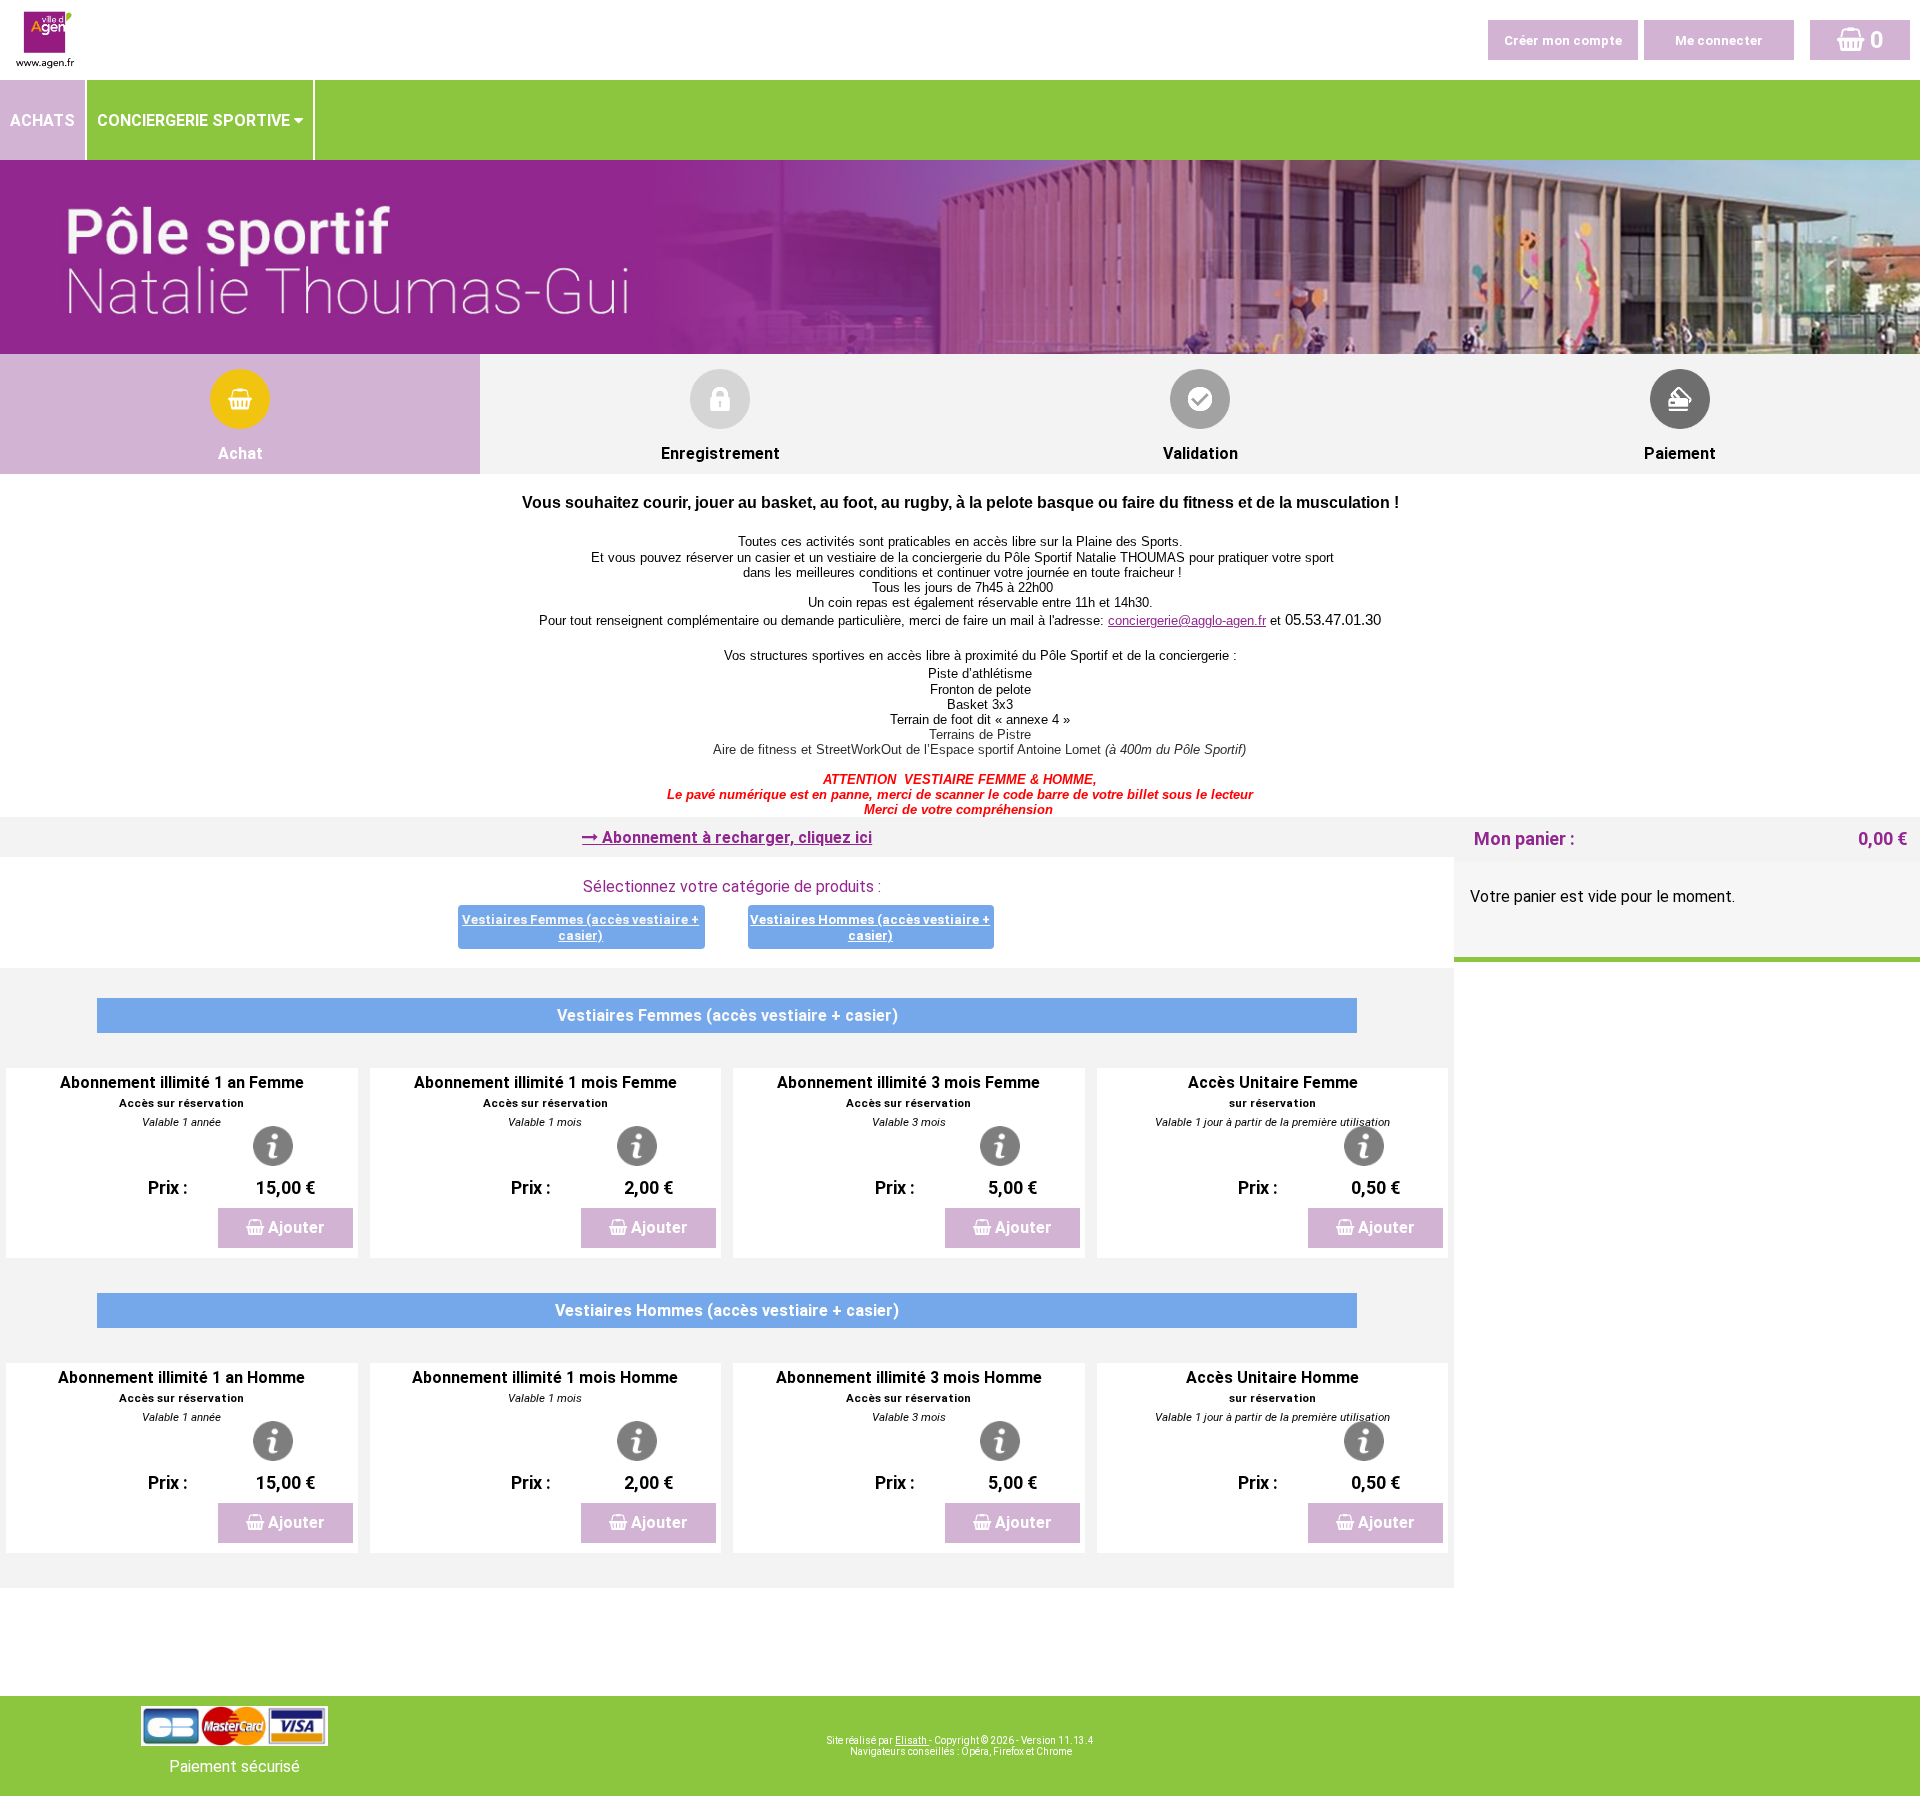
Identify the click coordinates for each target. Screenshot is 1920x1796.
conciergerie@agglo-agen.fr (1187, 620)
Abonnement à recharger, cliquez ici (737, 837)
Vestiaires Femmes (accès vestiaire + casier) (580, 927)
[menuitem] (43, 120)
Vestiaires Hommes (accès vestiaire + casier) (870, 927)
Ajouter (296, 1227)
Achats (42, 120)
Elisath (912, 1740)
